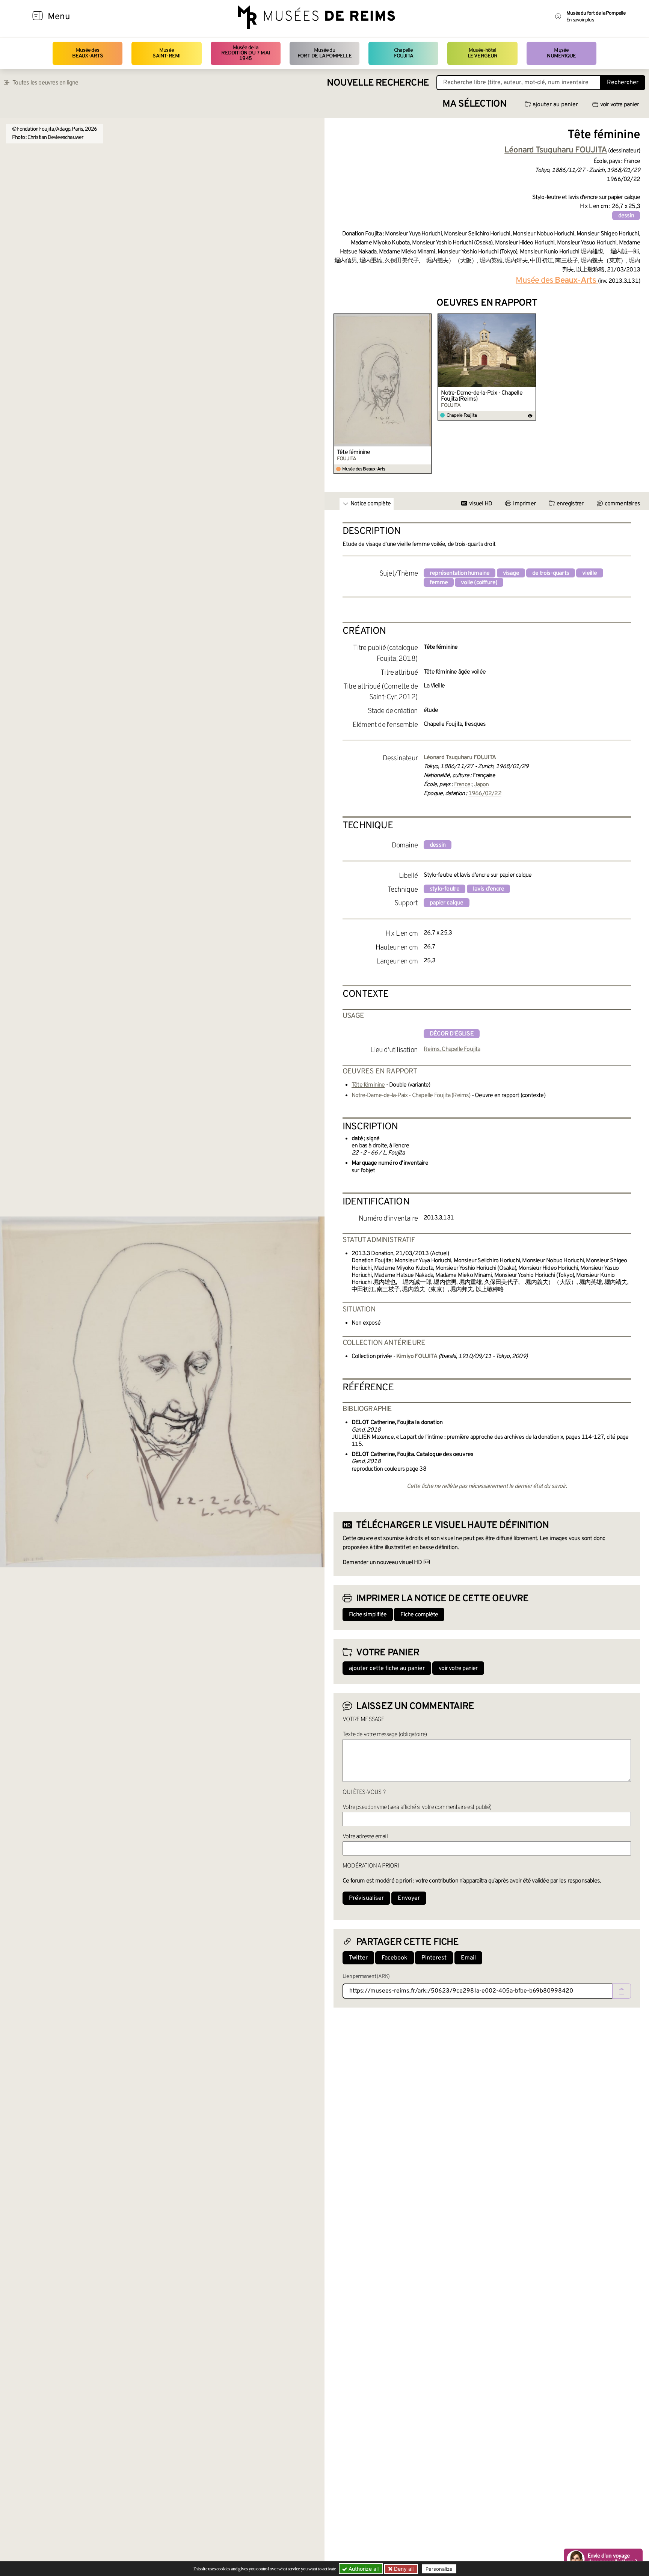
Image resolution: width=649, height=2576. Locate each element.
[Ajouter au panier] (427, 318)
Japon (481, 785)
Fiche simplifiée (368, 1615)
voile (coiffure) (479, 583)
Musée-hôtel (483, 53)
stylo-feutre (444, 889)
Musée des (88, 53)
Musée (166, 53)
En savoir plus (580, 20)
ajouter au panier (555, 105)
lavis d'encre (489, 889)
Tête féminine (354, 452)
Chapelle (404, 53)
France (462, 785)
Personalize (439, 2569)
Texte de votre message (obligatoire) (385, 1735)
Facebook (395, 1958)
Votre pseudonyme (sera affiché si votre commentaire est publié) (417, 1807)
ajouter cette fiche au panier (387, 1669)
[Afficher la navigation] (38, 17)
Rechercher (623, 83)
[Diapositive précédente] (340, 394)
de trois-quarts (551, 573)
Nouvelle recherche (378, 83)
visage (511, 573)
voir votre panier (620, 105)
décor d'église (452, 1034)
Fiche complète (419, 1615)
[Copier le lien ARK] (622, 1991)
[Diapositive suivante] (634, 394)
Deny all (403, 2569)
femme (439, 583)
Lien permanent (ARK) (366, 1977)
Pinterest (434, 1958)
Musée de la (245, 53)
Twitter (358, 1958)
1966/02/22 (485, 794)
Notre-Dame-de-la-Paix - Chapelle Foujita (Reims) (481, 396)
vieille (589, 573)
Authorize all (363, 2569)
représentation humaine (460, 573)
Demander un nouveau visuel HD (382, 1563)
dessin (626, 216)
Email (468, 1958)
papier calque (447, 903)
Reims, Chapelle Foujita (452, 1049)
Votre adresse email (365, 1837)
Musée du (324, 53)
